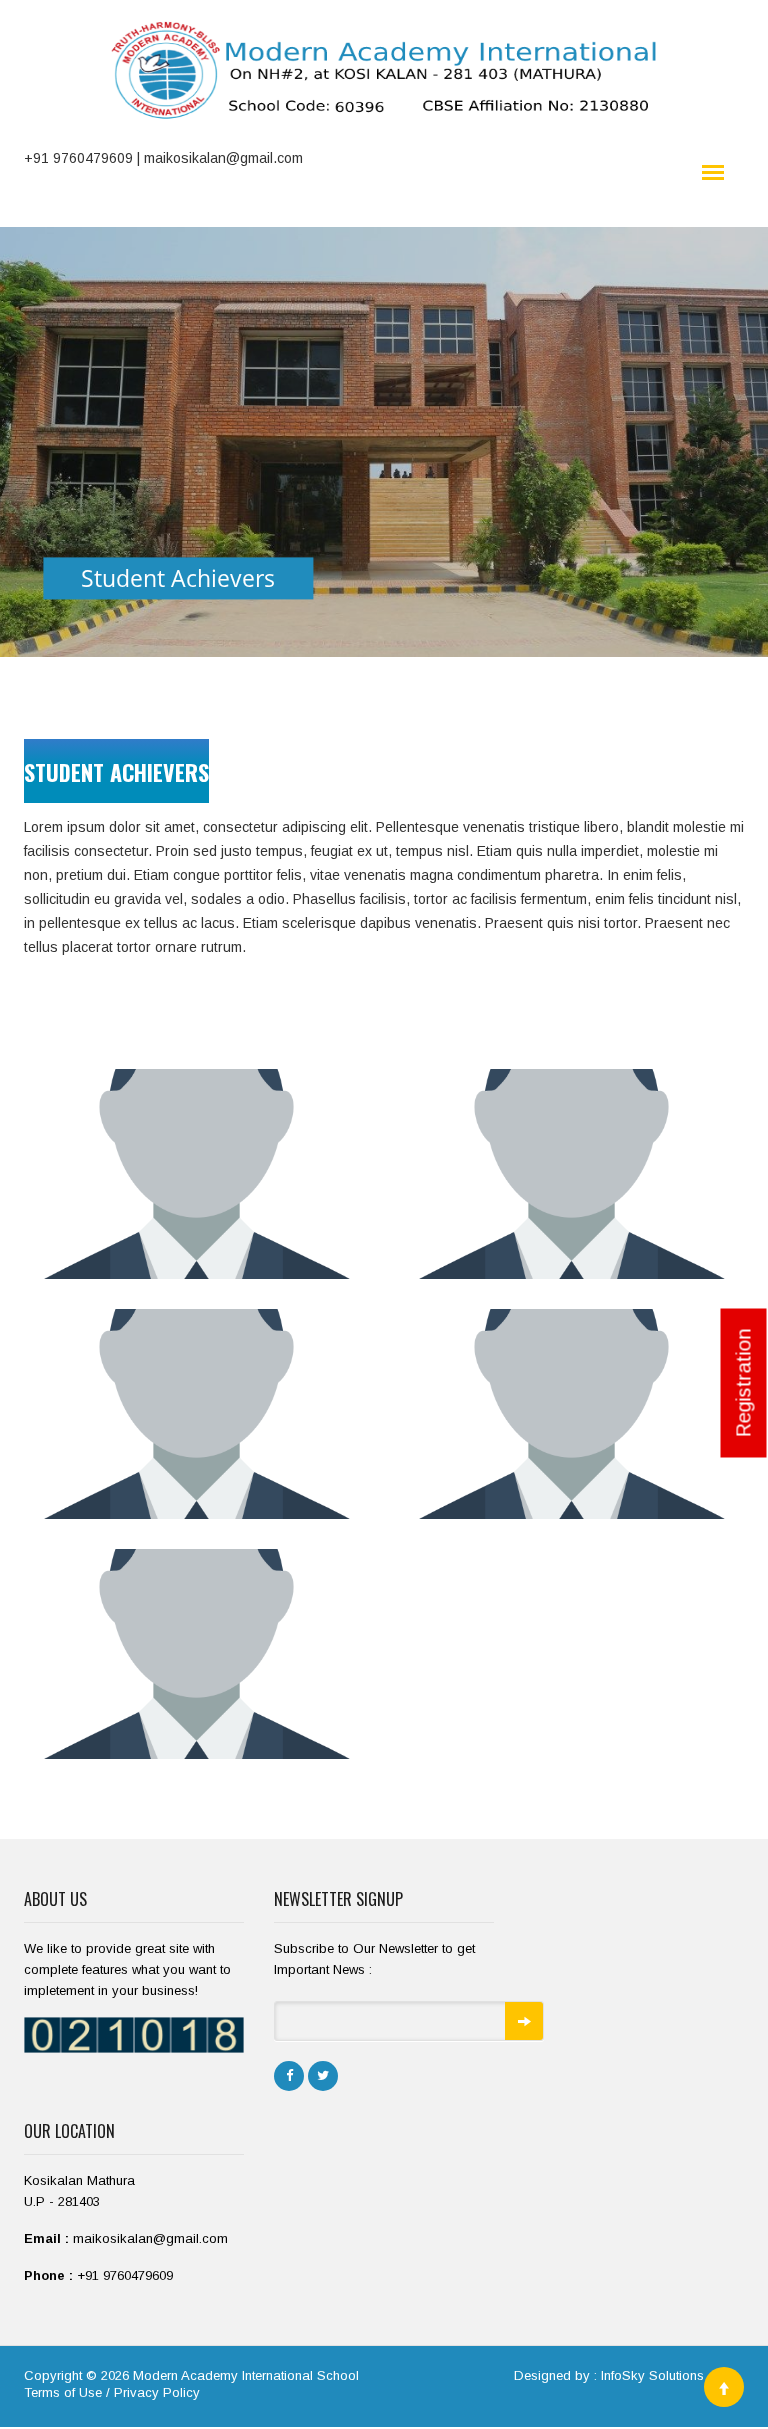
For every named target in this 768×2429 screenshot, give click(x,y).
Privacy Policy (157, 2392)
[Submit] (524, 2021)
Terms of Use (63, 2392)
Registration (744, 1383)
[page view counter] (134, 2034)
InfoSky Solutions (652, 2375)
